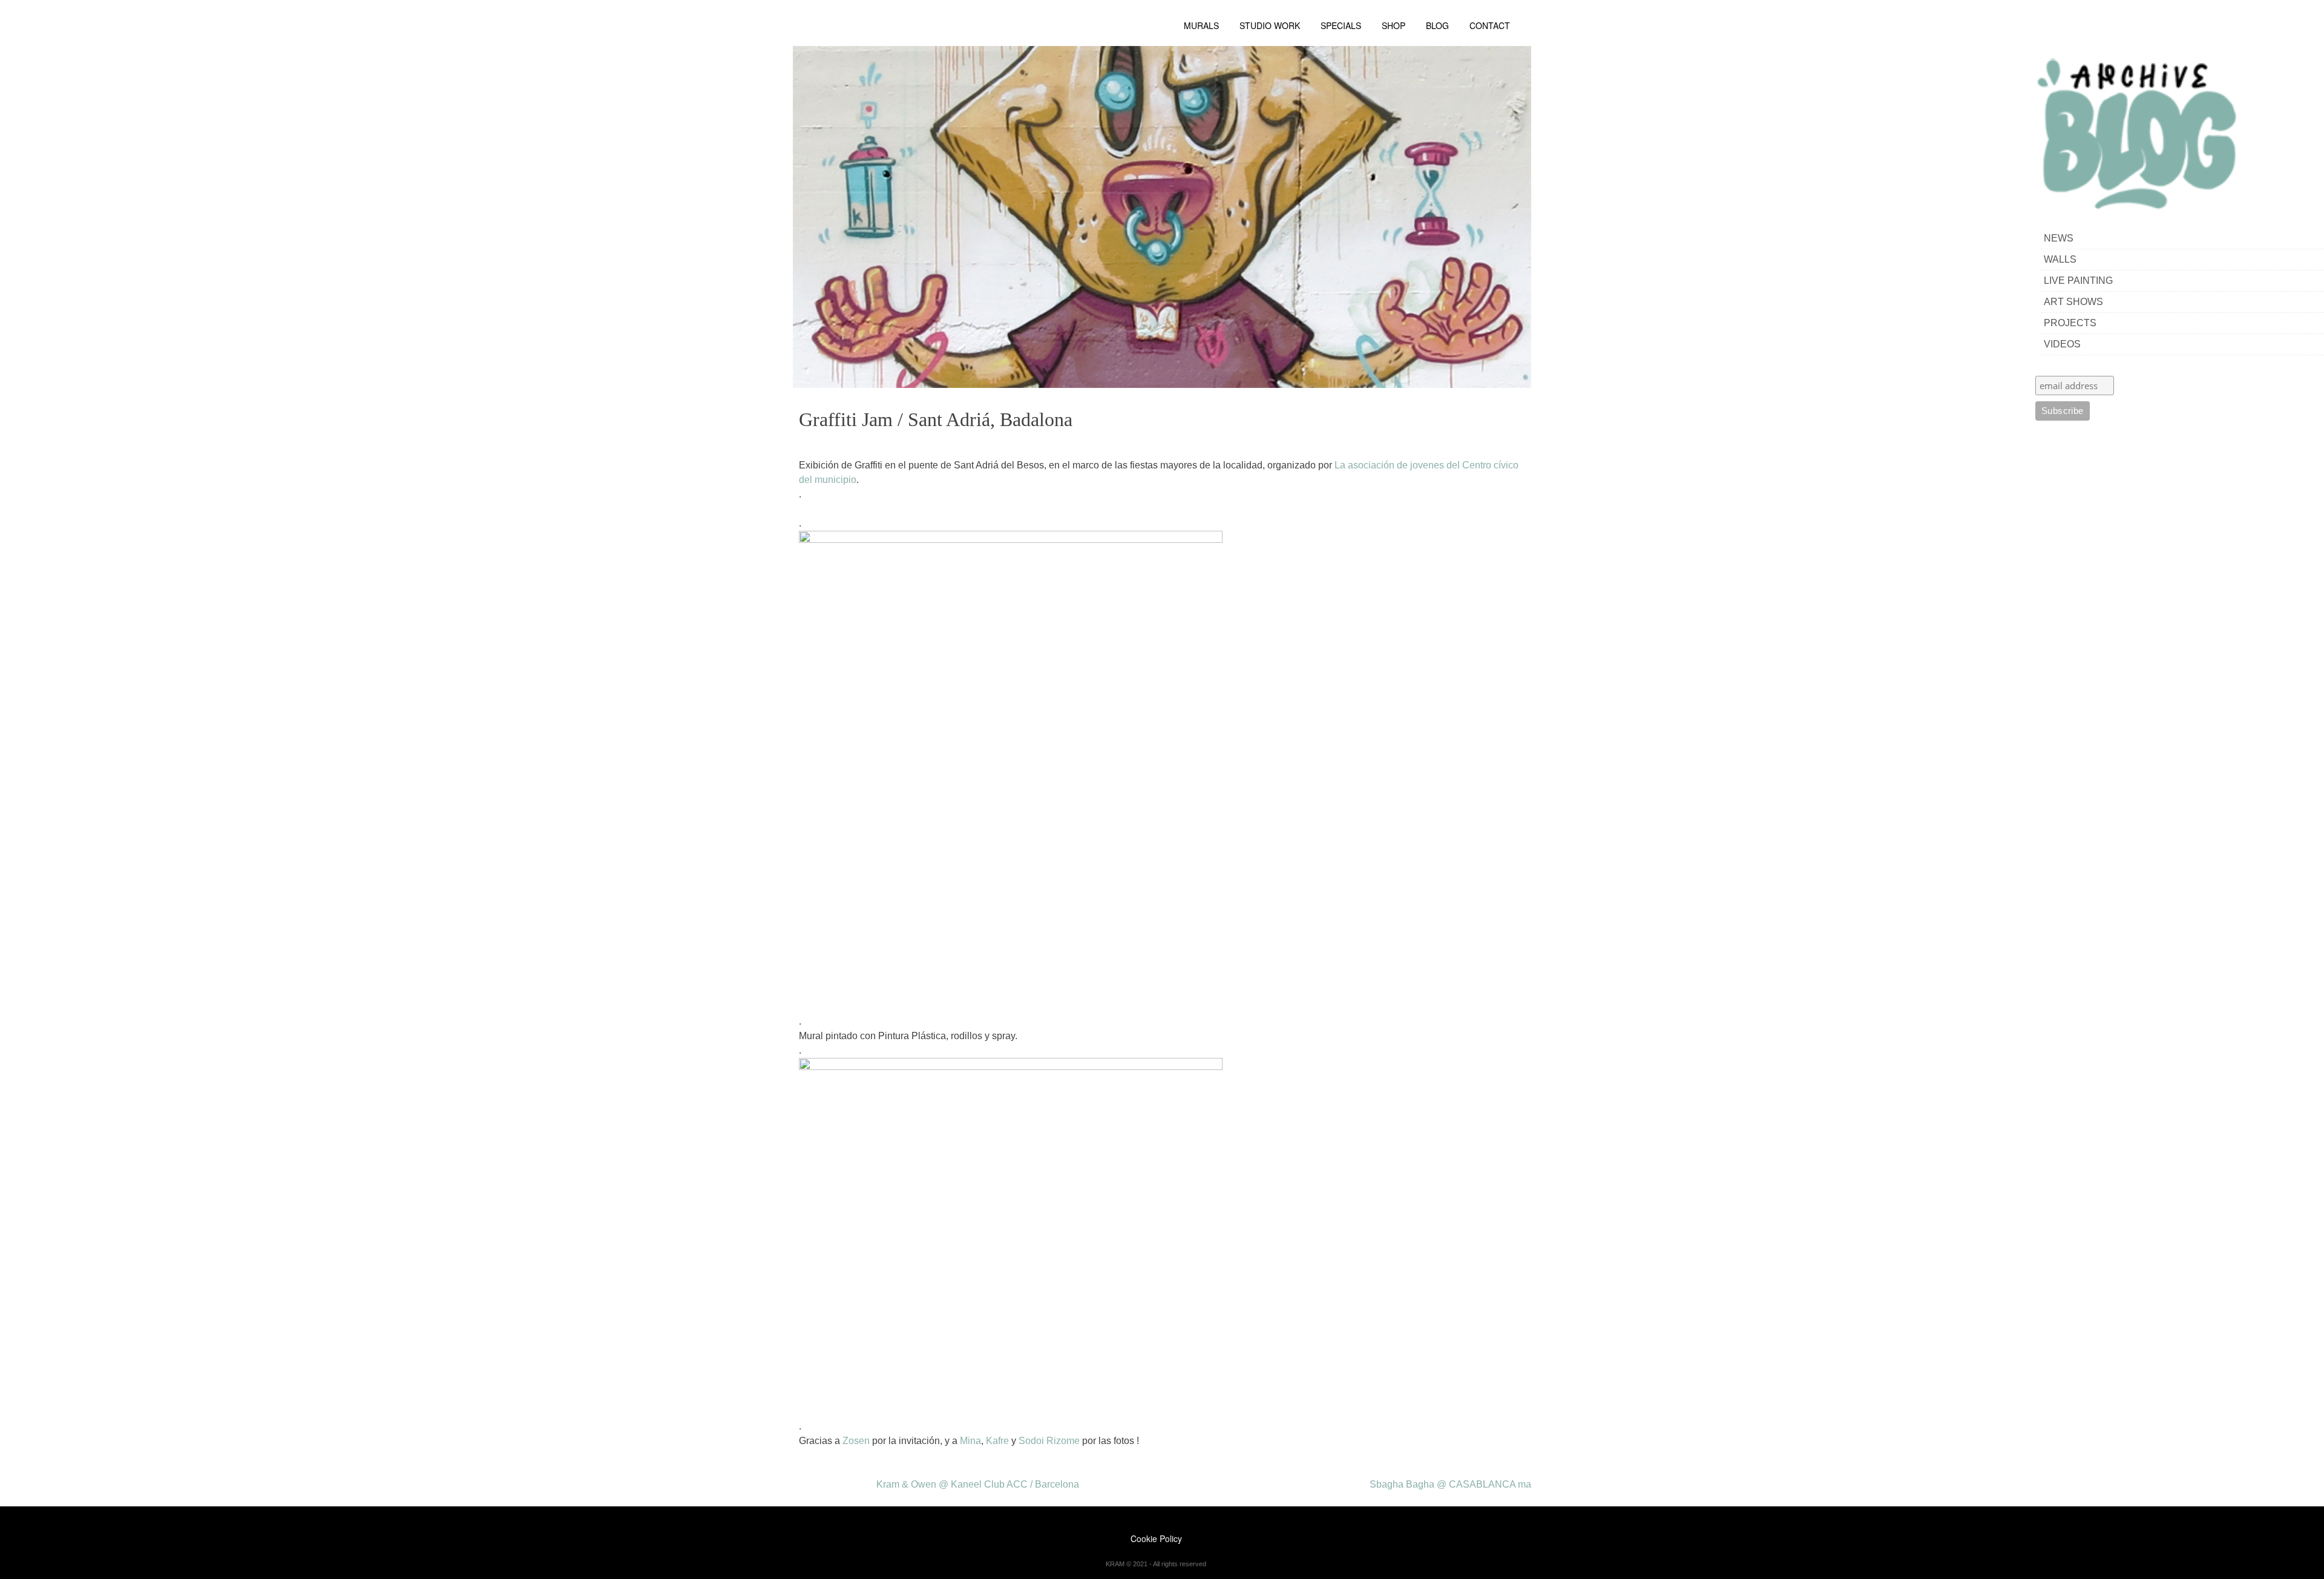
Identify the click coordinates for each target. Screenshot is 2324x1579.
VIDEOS (2062, 344)
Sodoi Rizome (1049, 1441)
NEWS (2059, 238)
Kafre (996, 1441)
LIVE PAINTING (2078, 281)
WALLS (2060, 259)
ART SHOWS (2073, 302)
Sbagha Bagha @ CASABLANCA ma (1450, 1484)
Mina (970, 1441)
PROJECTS (2070, 323)
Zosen (856, 1441)
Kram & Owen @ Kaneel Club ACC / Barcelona (978, 1484)
